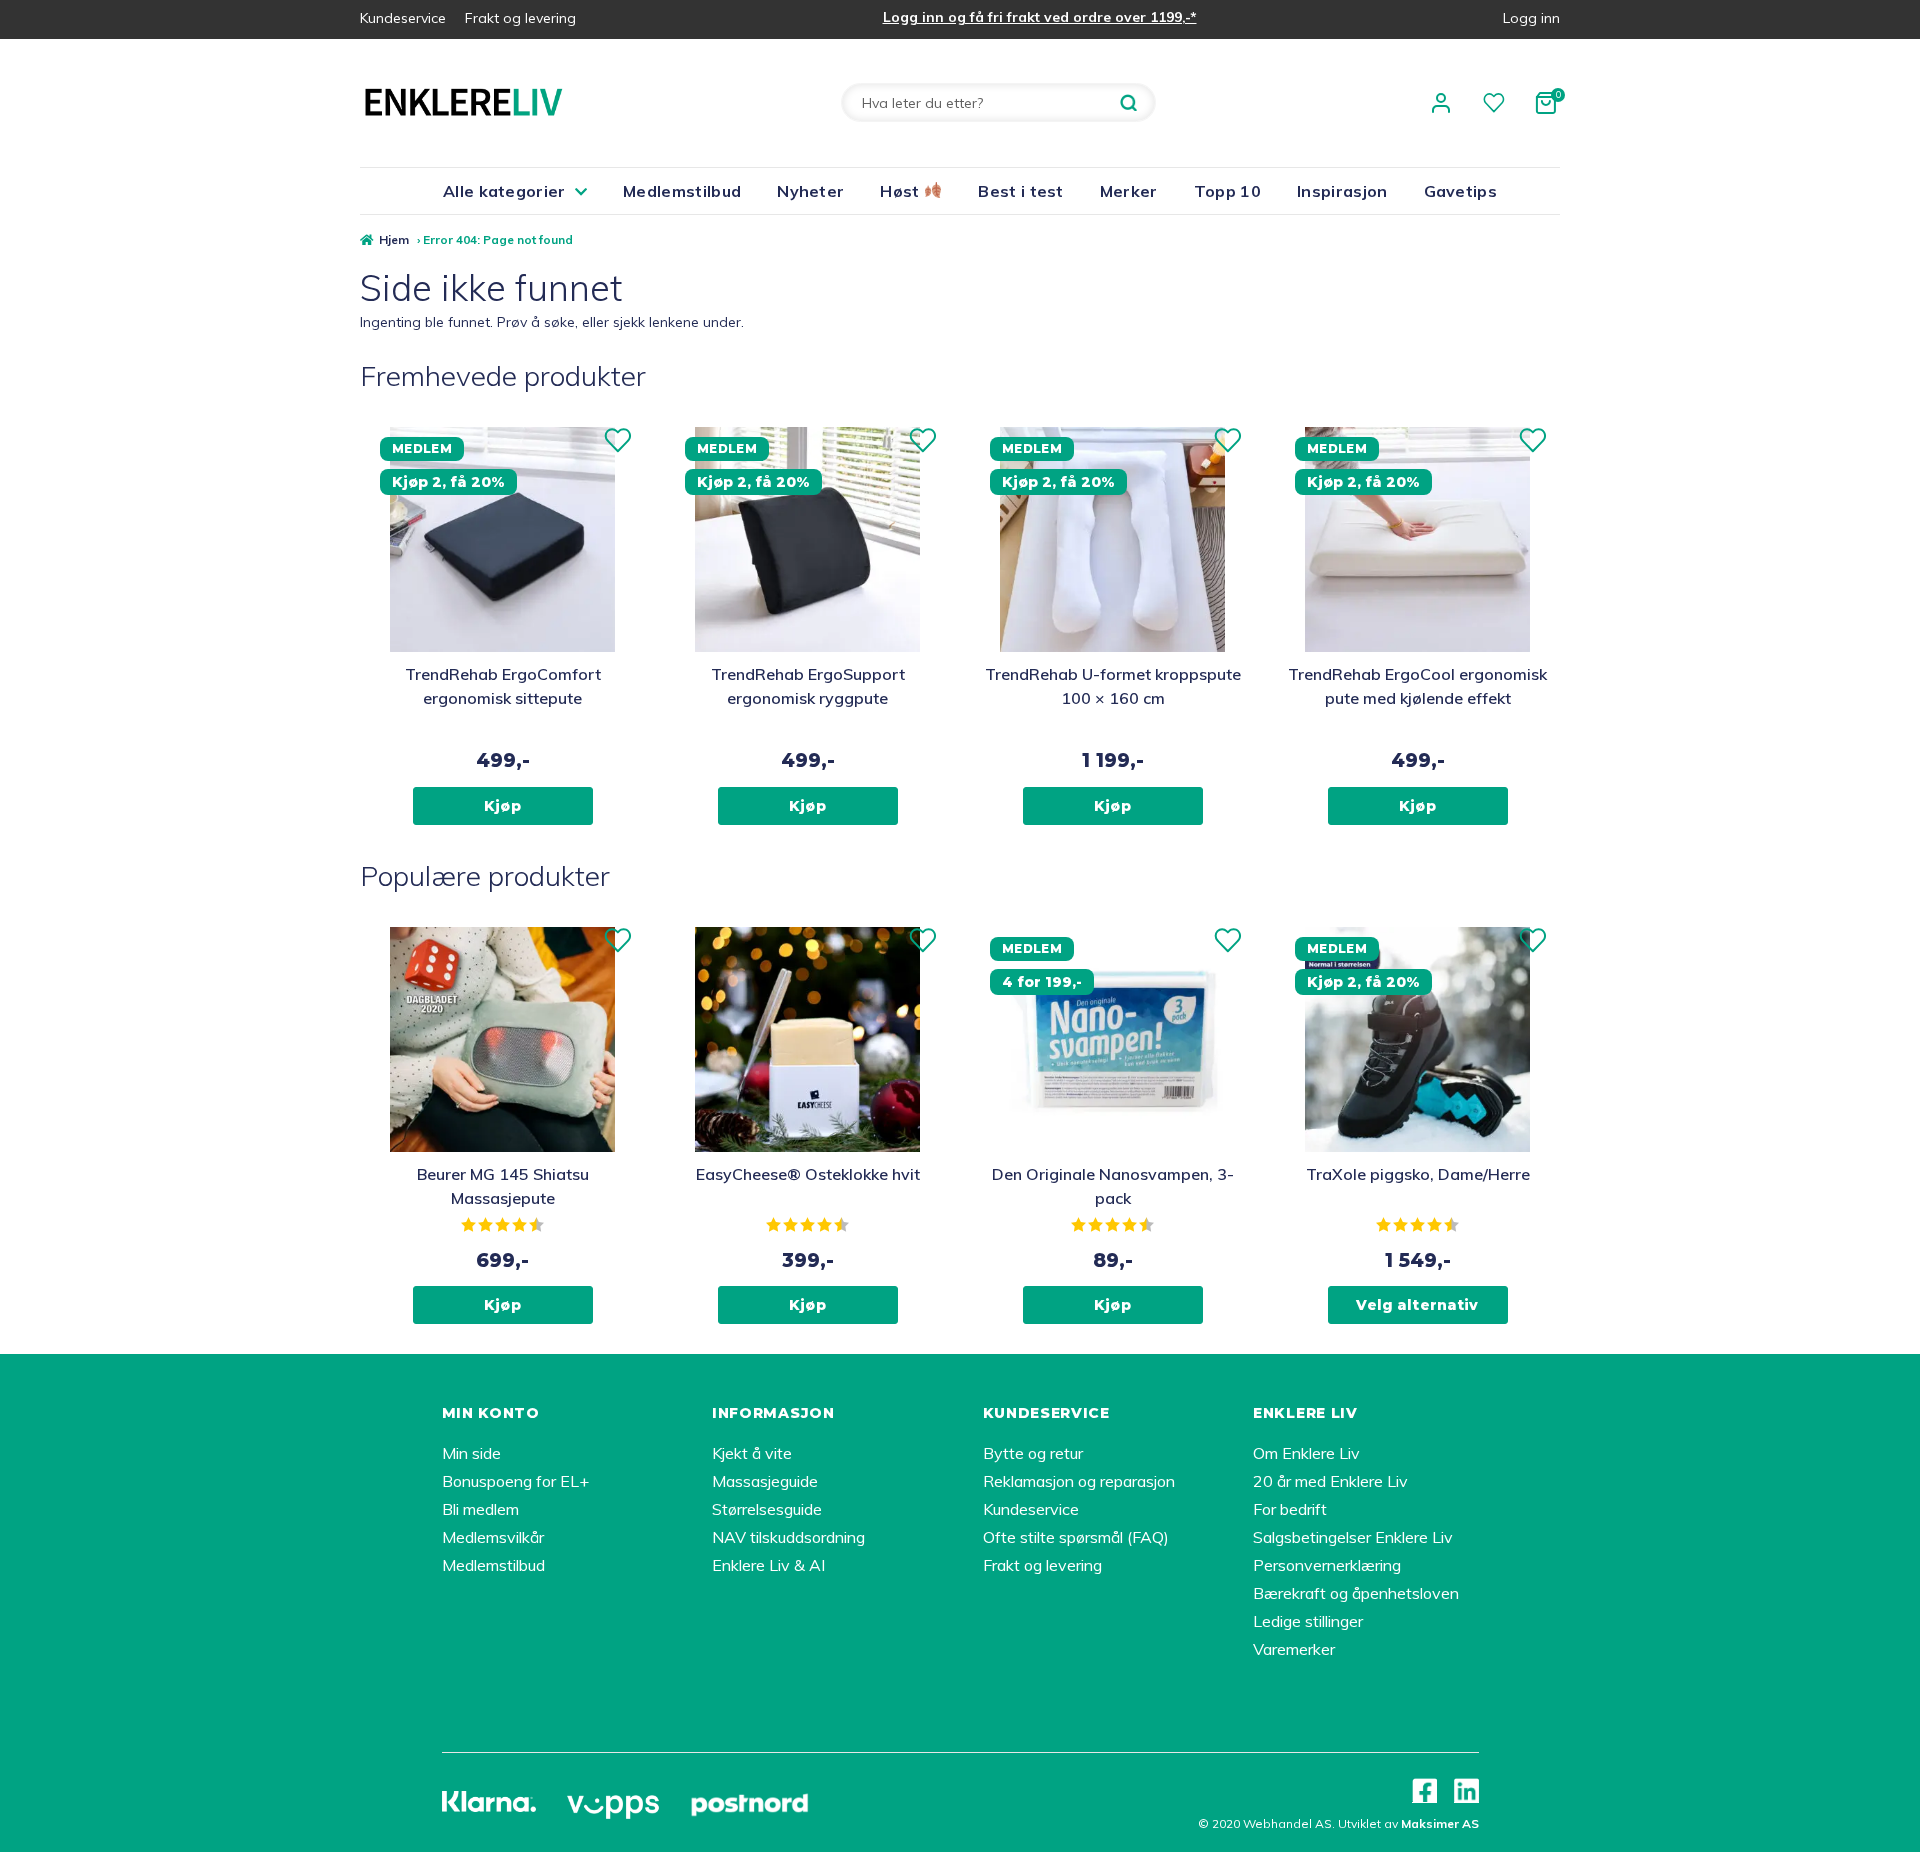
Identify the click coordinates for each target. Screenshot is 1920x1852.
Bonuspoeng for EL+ (515, 1481)
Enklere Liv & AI (768, 1565)
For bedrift (1290, 1509)
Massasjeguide (765, 1481)
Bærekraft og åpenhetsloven (1356, 1593)
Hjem (394, 239)
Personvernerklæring (1327, 1565)
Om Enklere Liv (1306, 1453)
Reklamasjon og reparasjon (1079, 1481)
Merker (1129, 191)
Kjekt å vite (752, 1453)
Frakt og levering (520, 18)
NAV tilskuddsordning (788, 1537)
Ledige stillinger (1308, 1621)
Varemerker (1294, 1649)
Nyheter (810, 191)
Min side (471, 1453)
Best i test (1021, 191)
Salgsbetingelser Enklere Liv (1353, 1537)
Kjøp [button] (502, 806)
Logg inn (1531, 18)
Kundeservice (403, 18)
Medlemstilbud (682, 191)
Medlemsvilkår (493, 1537)
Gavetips (1461, 191)
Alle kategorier (504, 191)
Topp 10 (1227, 191)
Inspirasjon (1342, 191)
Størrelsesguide (767, 1509)
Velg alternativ (1417, 1305)
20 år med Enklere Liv (1330, 1481)
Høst (902, 191)
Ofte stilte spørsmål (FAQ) (1076, 1537)
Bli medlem (480, 1509)
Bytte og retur (1033, 1453)
